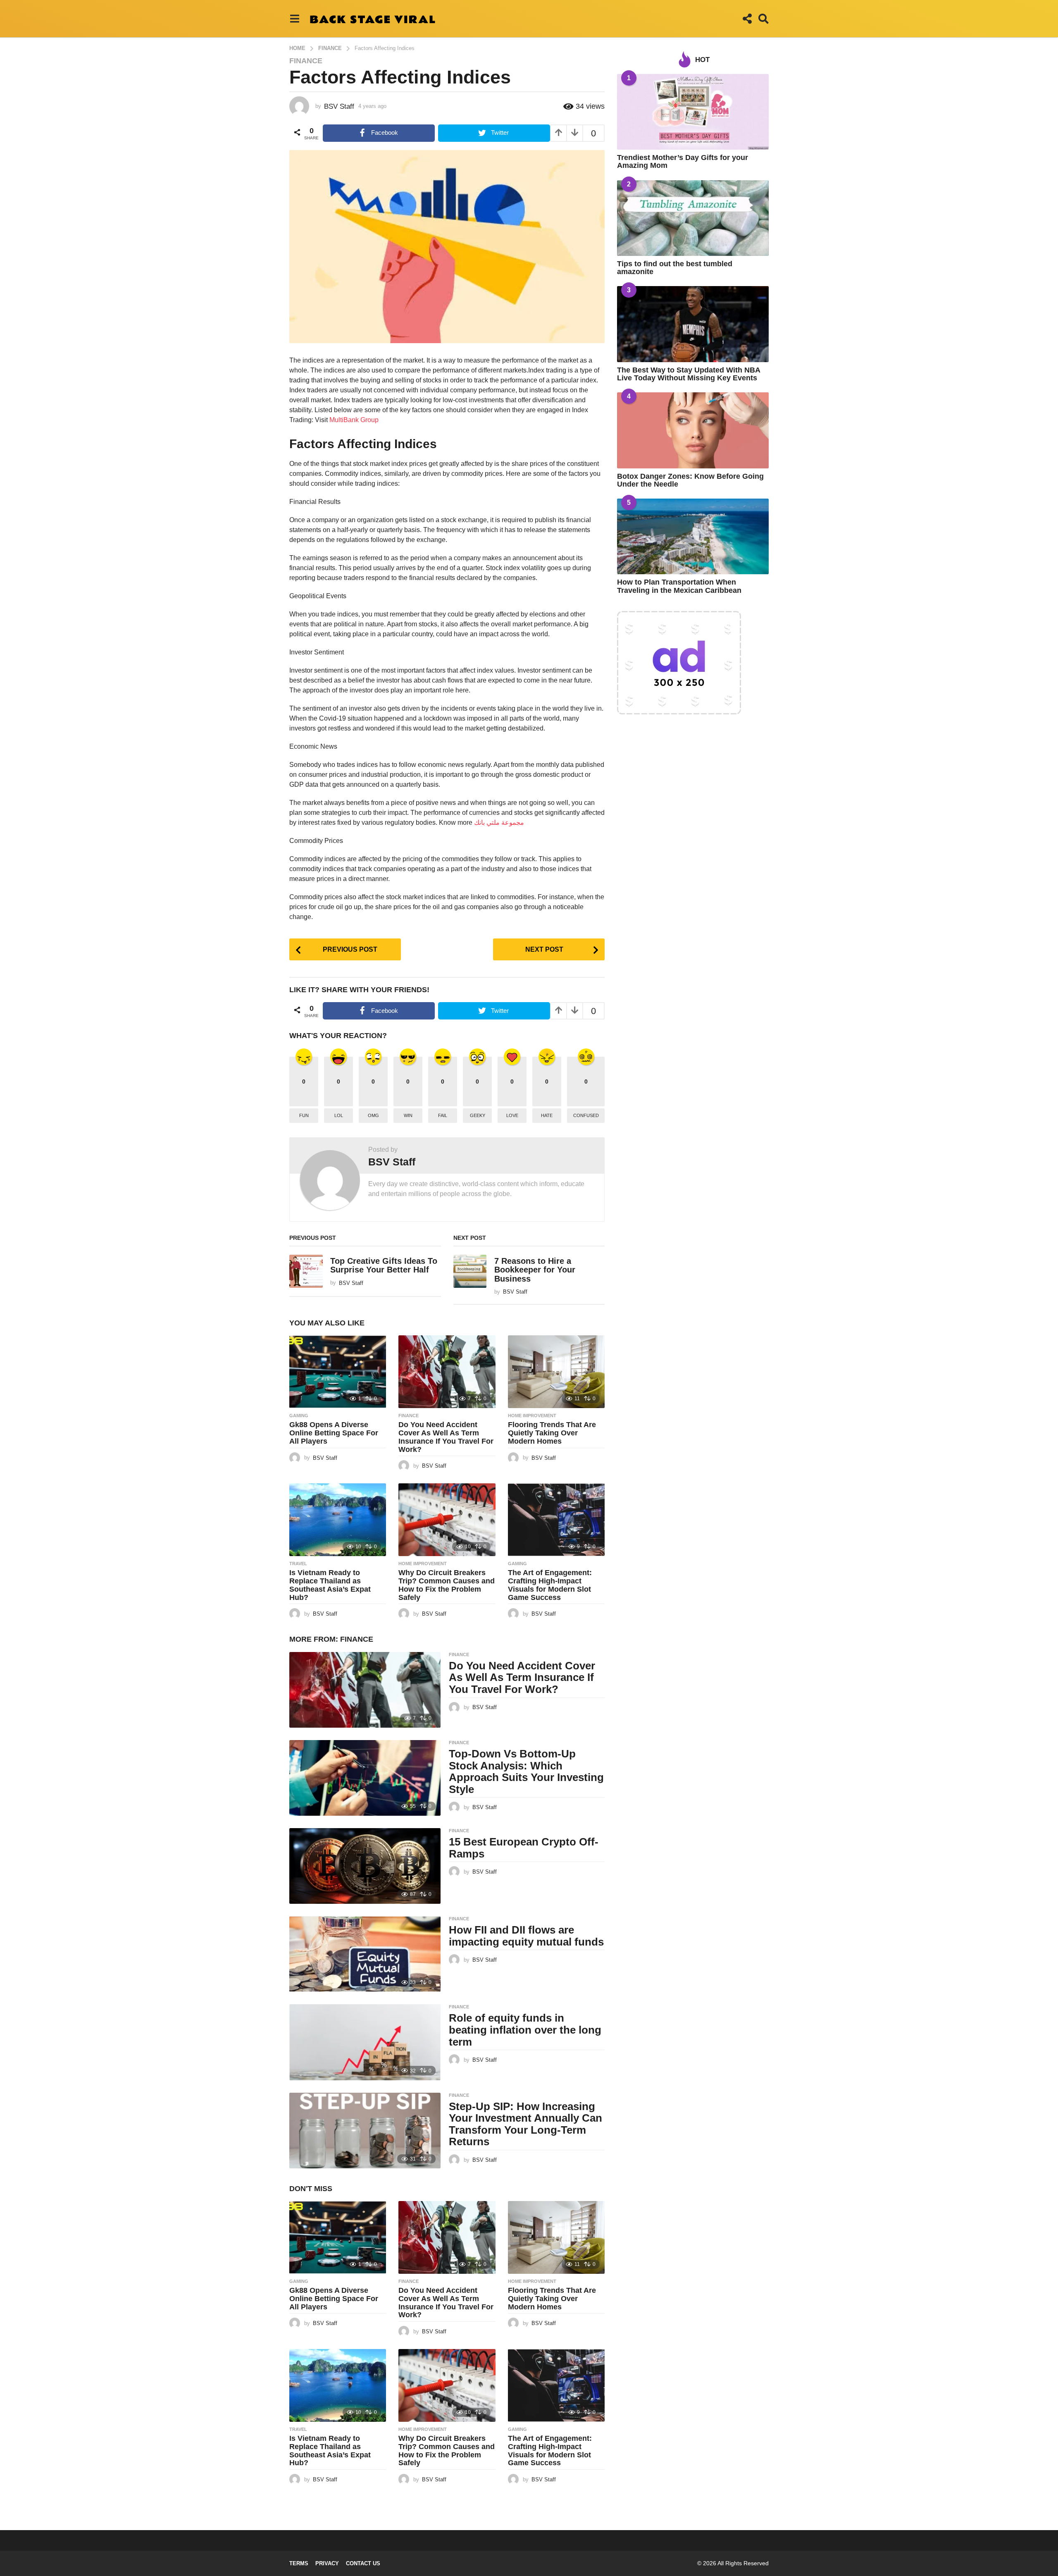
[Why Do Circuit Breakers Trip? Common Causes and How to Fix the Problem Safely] (447, 1520)
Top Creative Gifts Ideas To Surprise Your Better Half (384, 1265)
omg (373, 1115)
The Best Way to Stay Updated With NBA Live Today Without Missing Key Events (689, 374)
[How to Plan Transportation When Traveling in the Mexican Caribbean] (693, 536)
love (512, 1115)
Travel (298, 1564)
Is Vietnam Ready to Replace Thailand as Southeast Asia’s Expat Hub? (330, 1585)
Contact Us (363, 2563)
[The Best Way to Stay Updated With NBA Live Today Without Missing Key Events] (693, 324)
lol (339, 1115)
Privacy (327, 2563)
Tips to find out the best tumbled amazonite (675, 268)
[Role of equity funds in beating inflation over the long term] (365, 2042)
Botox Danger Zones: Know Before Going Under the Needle (690, 480)
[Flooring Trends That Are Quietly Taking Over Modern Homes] (556, 1372)
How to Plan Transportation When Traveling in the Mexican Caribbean (679, 586)
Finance (306, 61)
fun (304, 1115)
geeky (478, 1115)
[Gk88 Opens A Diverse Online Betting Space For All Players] (338, 1372)
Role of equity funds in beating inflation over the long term (525, 2030)
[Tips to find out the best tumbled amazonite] (693, 218)
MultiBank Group (354, 420)
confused (586, 1115)
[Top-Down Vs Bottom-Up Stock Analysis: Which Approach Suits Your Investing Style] (365, 1778)
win (408, 1115)
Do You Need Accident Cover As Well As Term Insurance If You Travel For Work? (446, 1437)
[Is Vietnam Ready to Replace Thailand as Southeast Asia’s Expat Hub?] (338, 1520)
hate (547, 1115)
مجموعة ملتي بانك (499, 822)
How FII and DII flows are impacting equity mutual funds (526, 1936)
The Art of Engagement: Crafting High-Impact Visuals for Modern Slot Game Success (550, 1585)
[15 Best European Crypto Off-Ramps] (365, 1866)
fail (443, 1115)
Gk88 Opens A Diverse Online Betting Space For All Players (334, 1433)
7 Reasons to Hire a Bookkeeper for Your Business (535, 1270)
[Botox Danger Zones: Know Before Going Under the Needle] (693, 430)
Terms (299, 2563)
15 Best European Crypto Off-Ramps (524, 1848)
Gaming (299, 1416)
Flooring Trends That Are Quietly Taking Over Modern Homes (552, 1433)
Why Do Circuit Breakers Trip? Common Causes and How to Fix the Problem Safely (447, 1585)
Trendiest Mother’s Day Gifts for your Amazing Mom (683, 161)
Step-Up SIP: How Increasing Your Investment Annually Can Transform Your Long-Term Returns (525, 2124)
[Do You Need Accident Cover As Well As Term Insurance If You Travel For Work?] (447, 1372)
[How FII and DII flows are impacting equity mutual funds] (365, 1954)
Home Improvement (532, 1416)
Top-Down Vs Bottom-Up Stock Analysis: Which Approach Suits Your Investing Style (526, 1771)
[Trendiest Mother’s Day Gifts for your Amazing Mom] (693, 112)
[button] (294, 19)
